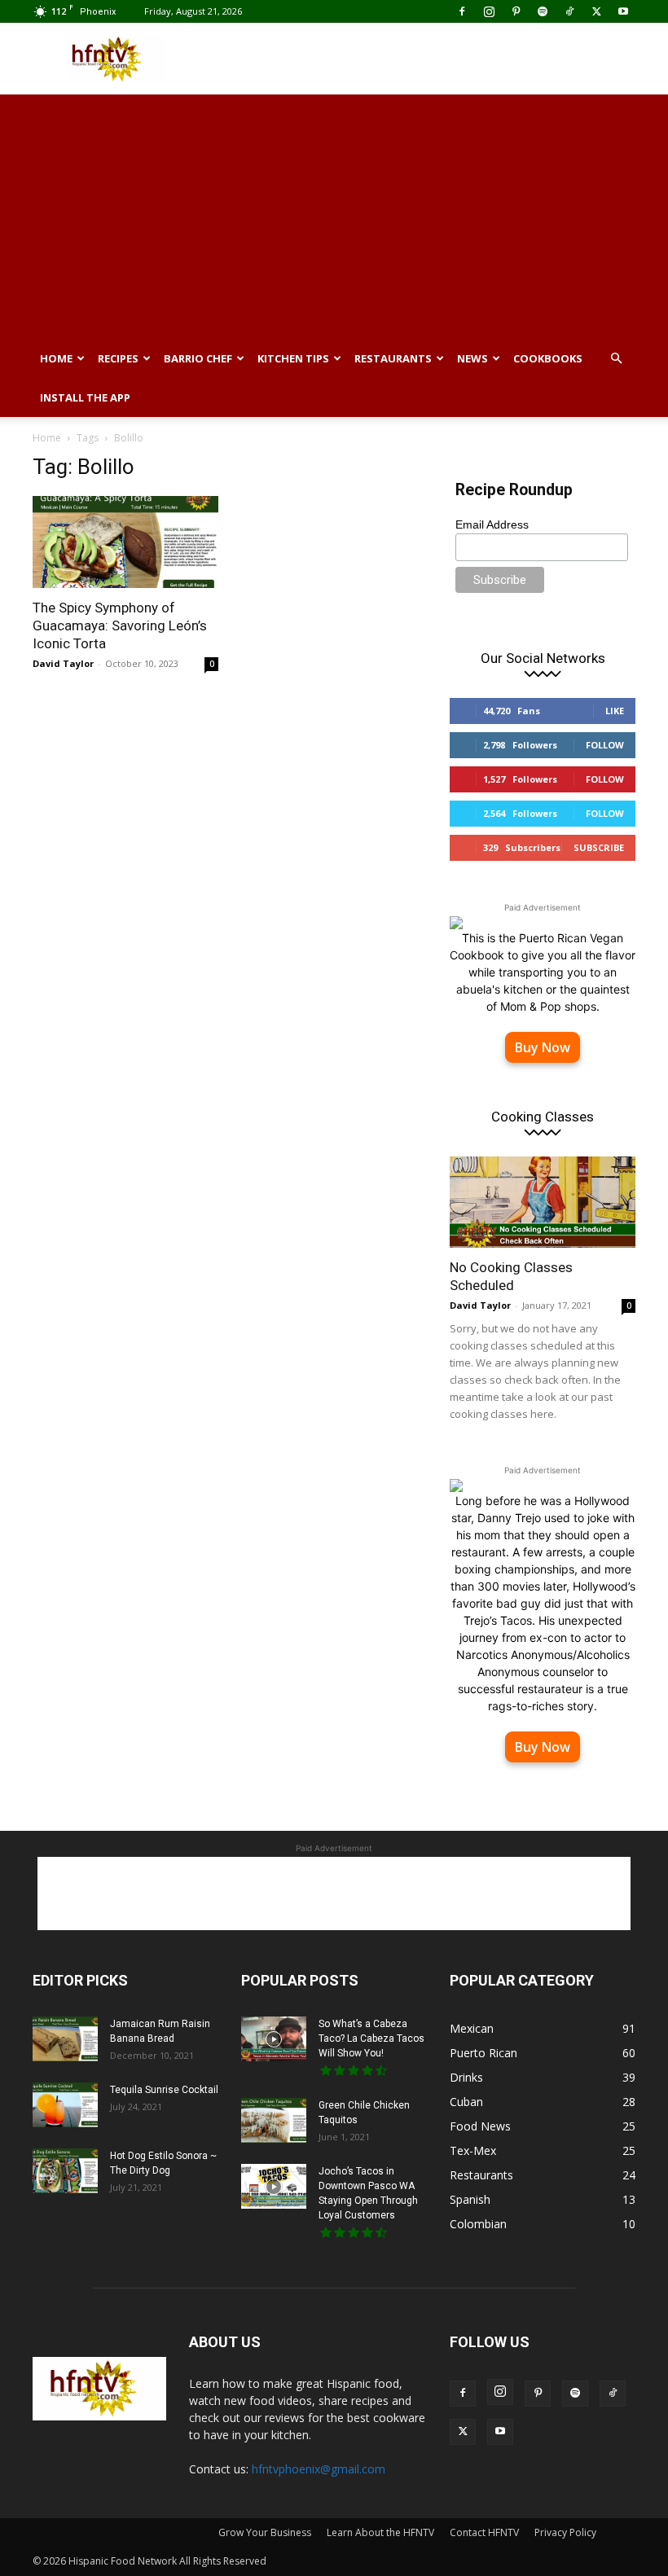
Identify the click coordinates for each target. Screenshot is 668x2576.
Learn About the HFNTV (380, 2532)
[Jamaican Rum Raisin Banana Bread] (65, 2039)
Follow (605, 745)
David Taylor (63, 663)
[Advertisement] (444, 59)
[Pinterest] (516, 11)
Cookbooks (548, 358)
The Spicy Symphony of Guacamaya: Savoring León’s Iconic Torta (120, 625)
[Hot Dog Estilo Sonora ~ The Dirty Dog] (65, 2171)
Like (615, 711)
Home (56, 358)
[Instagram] (489, 11)
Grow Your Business (265, 2532)
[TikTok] (569, 11)
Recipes (118, 358)
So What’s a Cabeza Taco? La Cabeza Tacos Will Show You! (371, 2038)
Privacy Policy (565, 2532)
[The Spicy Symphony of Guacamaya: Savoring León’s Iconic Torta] (125, 542)
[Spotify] (543, 11)
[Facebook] (462, 11)
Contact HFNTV (484, 2532)
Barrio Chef (198, 358)
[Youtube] (623, 11)
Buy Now (543, 1047)
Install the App (85, 397)
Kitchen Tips (293, 358)
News (472, 358)
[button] (616, 359)
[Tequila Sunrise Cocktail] (65, 2105)
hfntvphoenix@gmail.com (319, 2469)
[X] (596, 11)
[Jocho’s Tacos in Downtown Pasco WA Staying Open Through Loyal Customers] (274, 2186)
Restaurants (393, 358)
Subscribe (599, 847)
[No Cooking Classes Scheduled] (543, 1202)
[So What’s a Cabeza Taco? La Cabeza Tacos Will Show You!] (274, 2039)
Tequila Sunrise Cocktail (164, 2090)
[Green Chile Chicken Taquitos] (274, 2120)
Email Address (492, 524)
